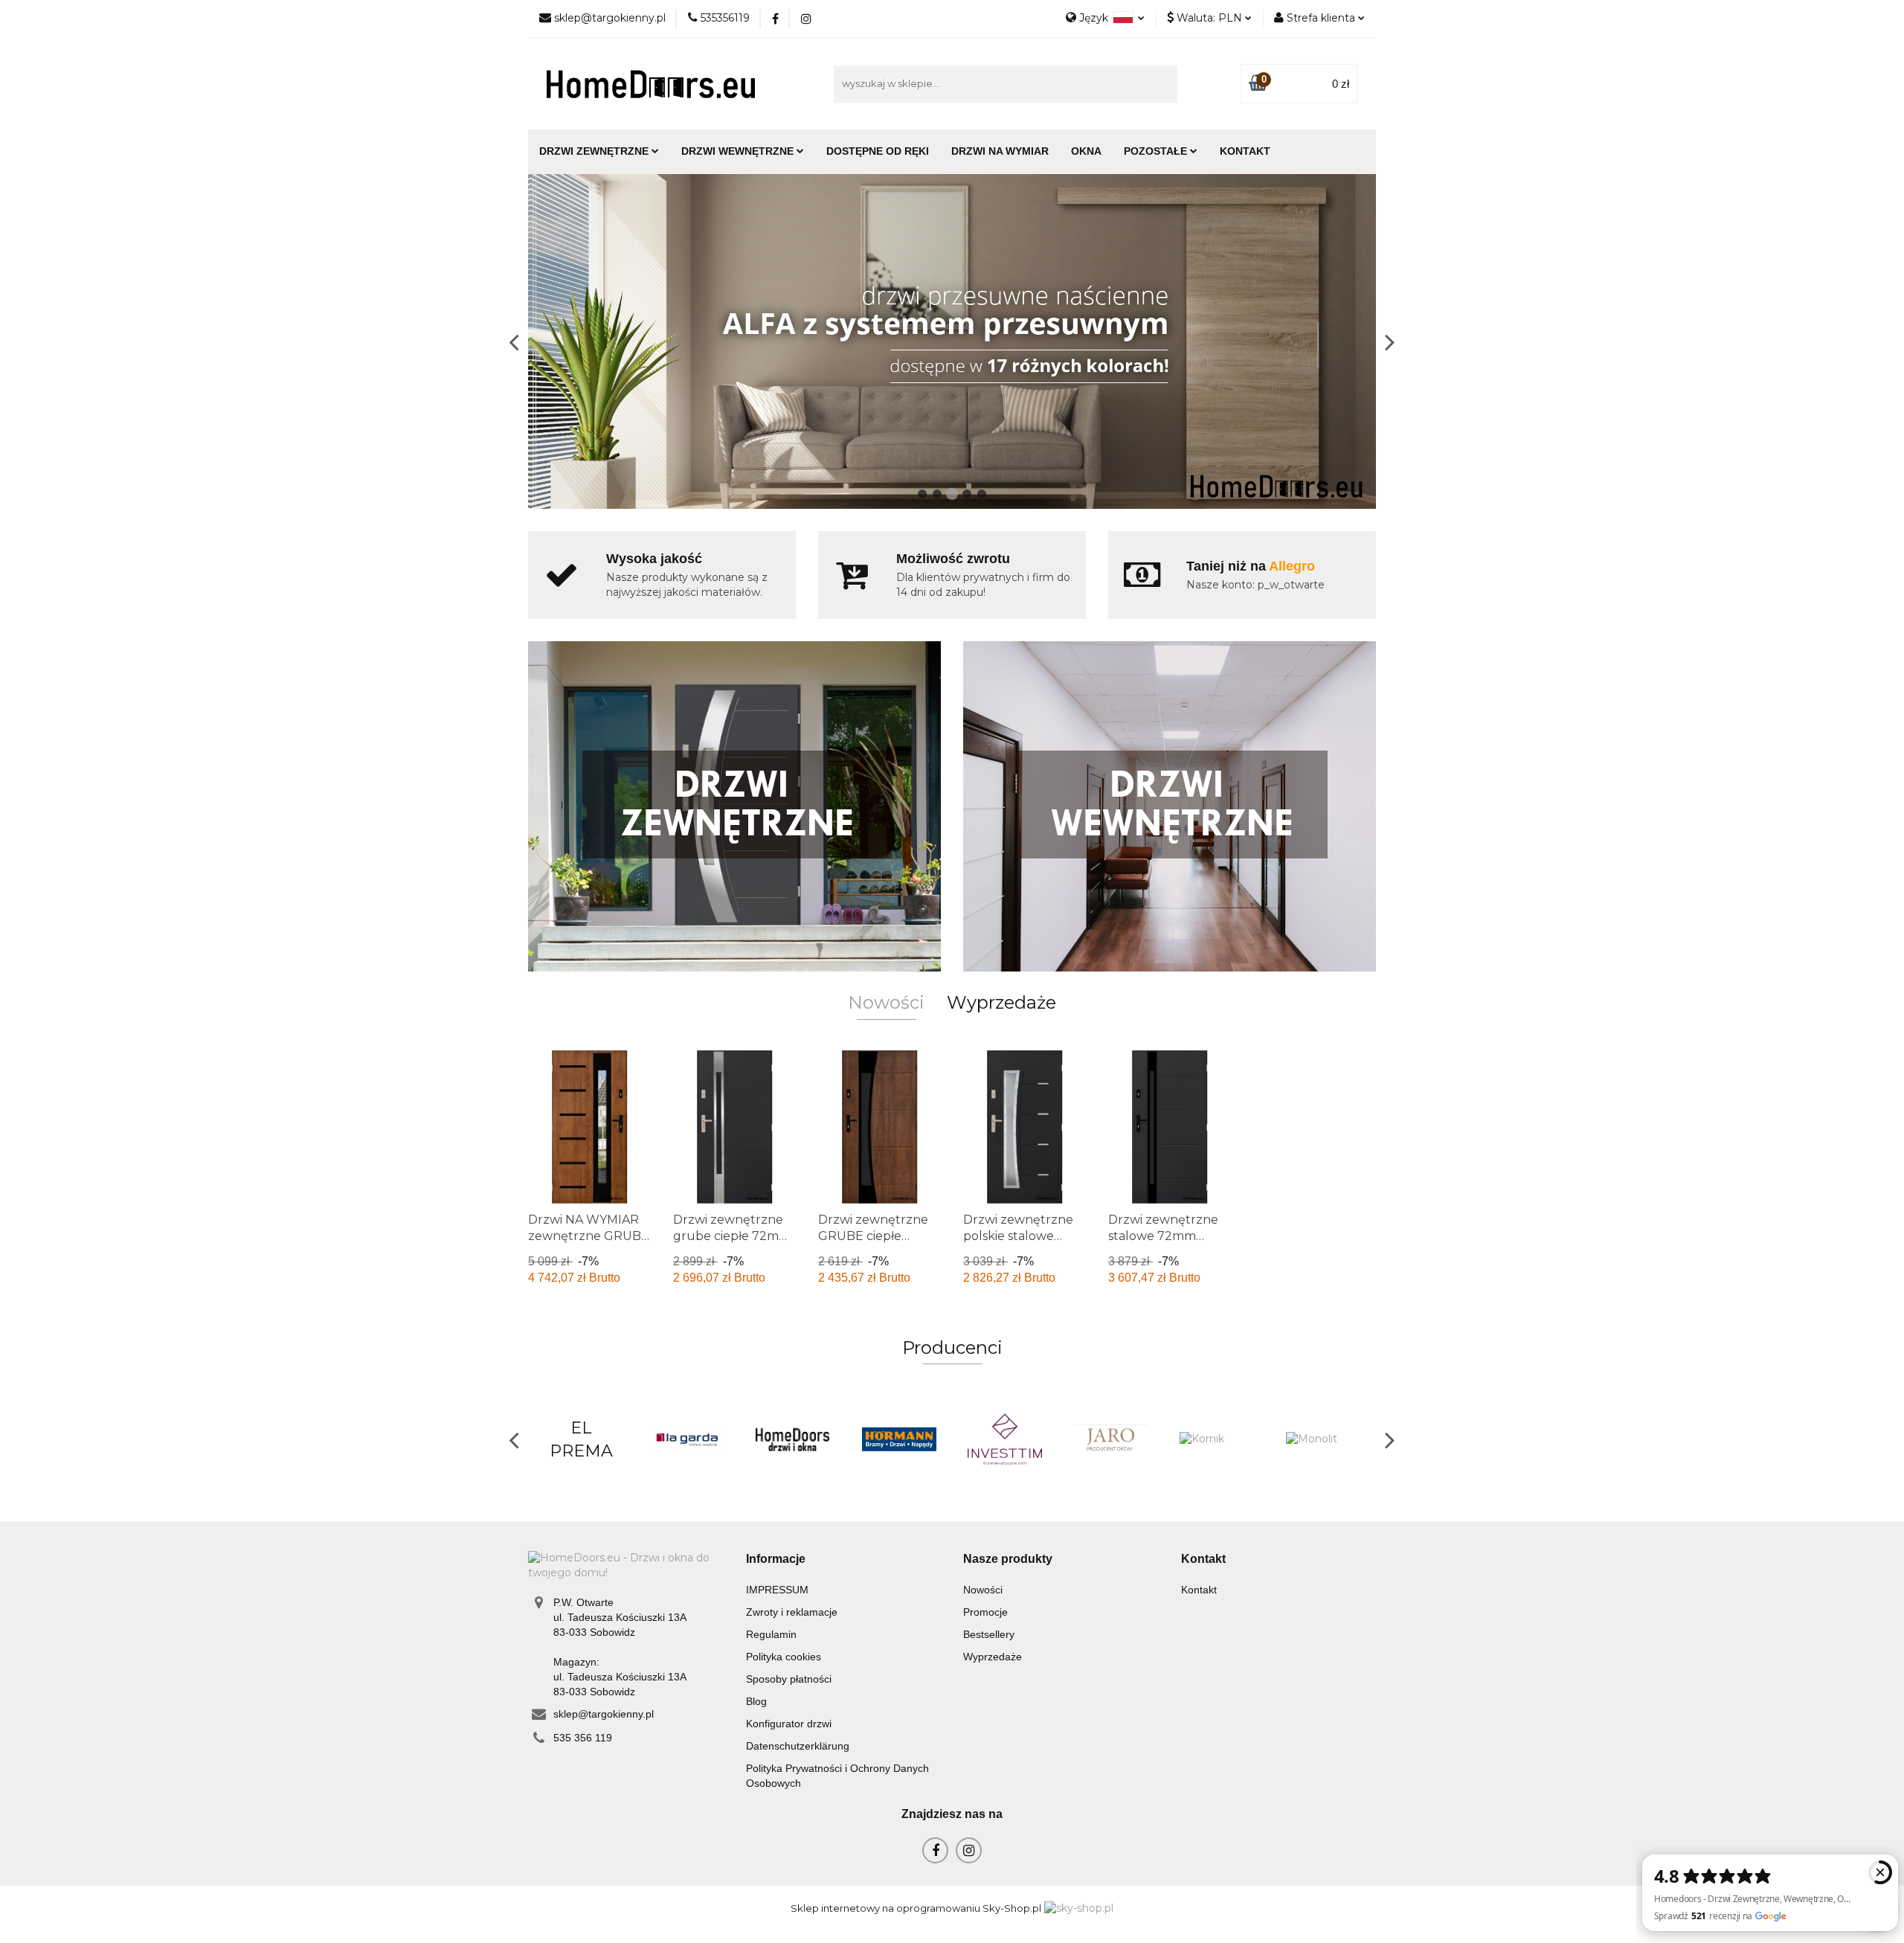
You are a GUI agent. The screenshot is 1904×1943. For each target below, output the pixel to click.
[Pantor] (1324, 1439)
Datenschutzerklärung (798, 1746)
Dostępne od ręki (878, 151)
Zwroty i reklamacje (792, 1612)
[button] (776, 1560)
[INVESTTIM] (900, 1439)
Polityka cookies (784, 1657)
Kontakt (1245, 151)
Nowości (983, 1590)
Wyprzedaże (993, 1657)
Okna (1086, 151)
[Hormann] (793, 1439)
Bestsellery (989, 1634)
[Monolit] (1217, 1439)
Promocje (985, 1612)
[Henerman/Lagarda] (581, 1439)
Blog (756, 1701)
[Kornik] (1112, 1439)
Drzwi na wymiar (1000, 151)
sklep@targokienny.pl (604, 1714)
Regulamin (771, 1634)
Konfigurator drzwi (789, 1724)
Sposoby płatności (789, 1679)
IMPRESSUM (777, 1590)
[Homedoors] (688, 1439)
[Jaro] (1005, 1439)
